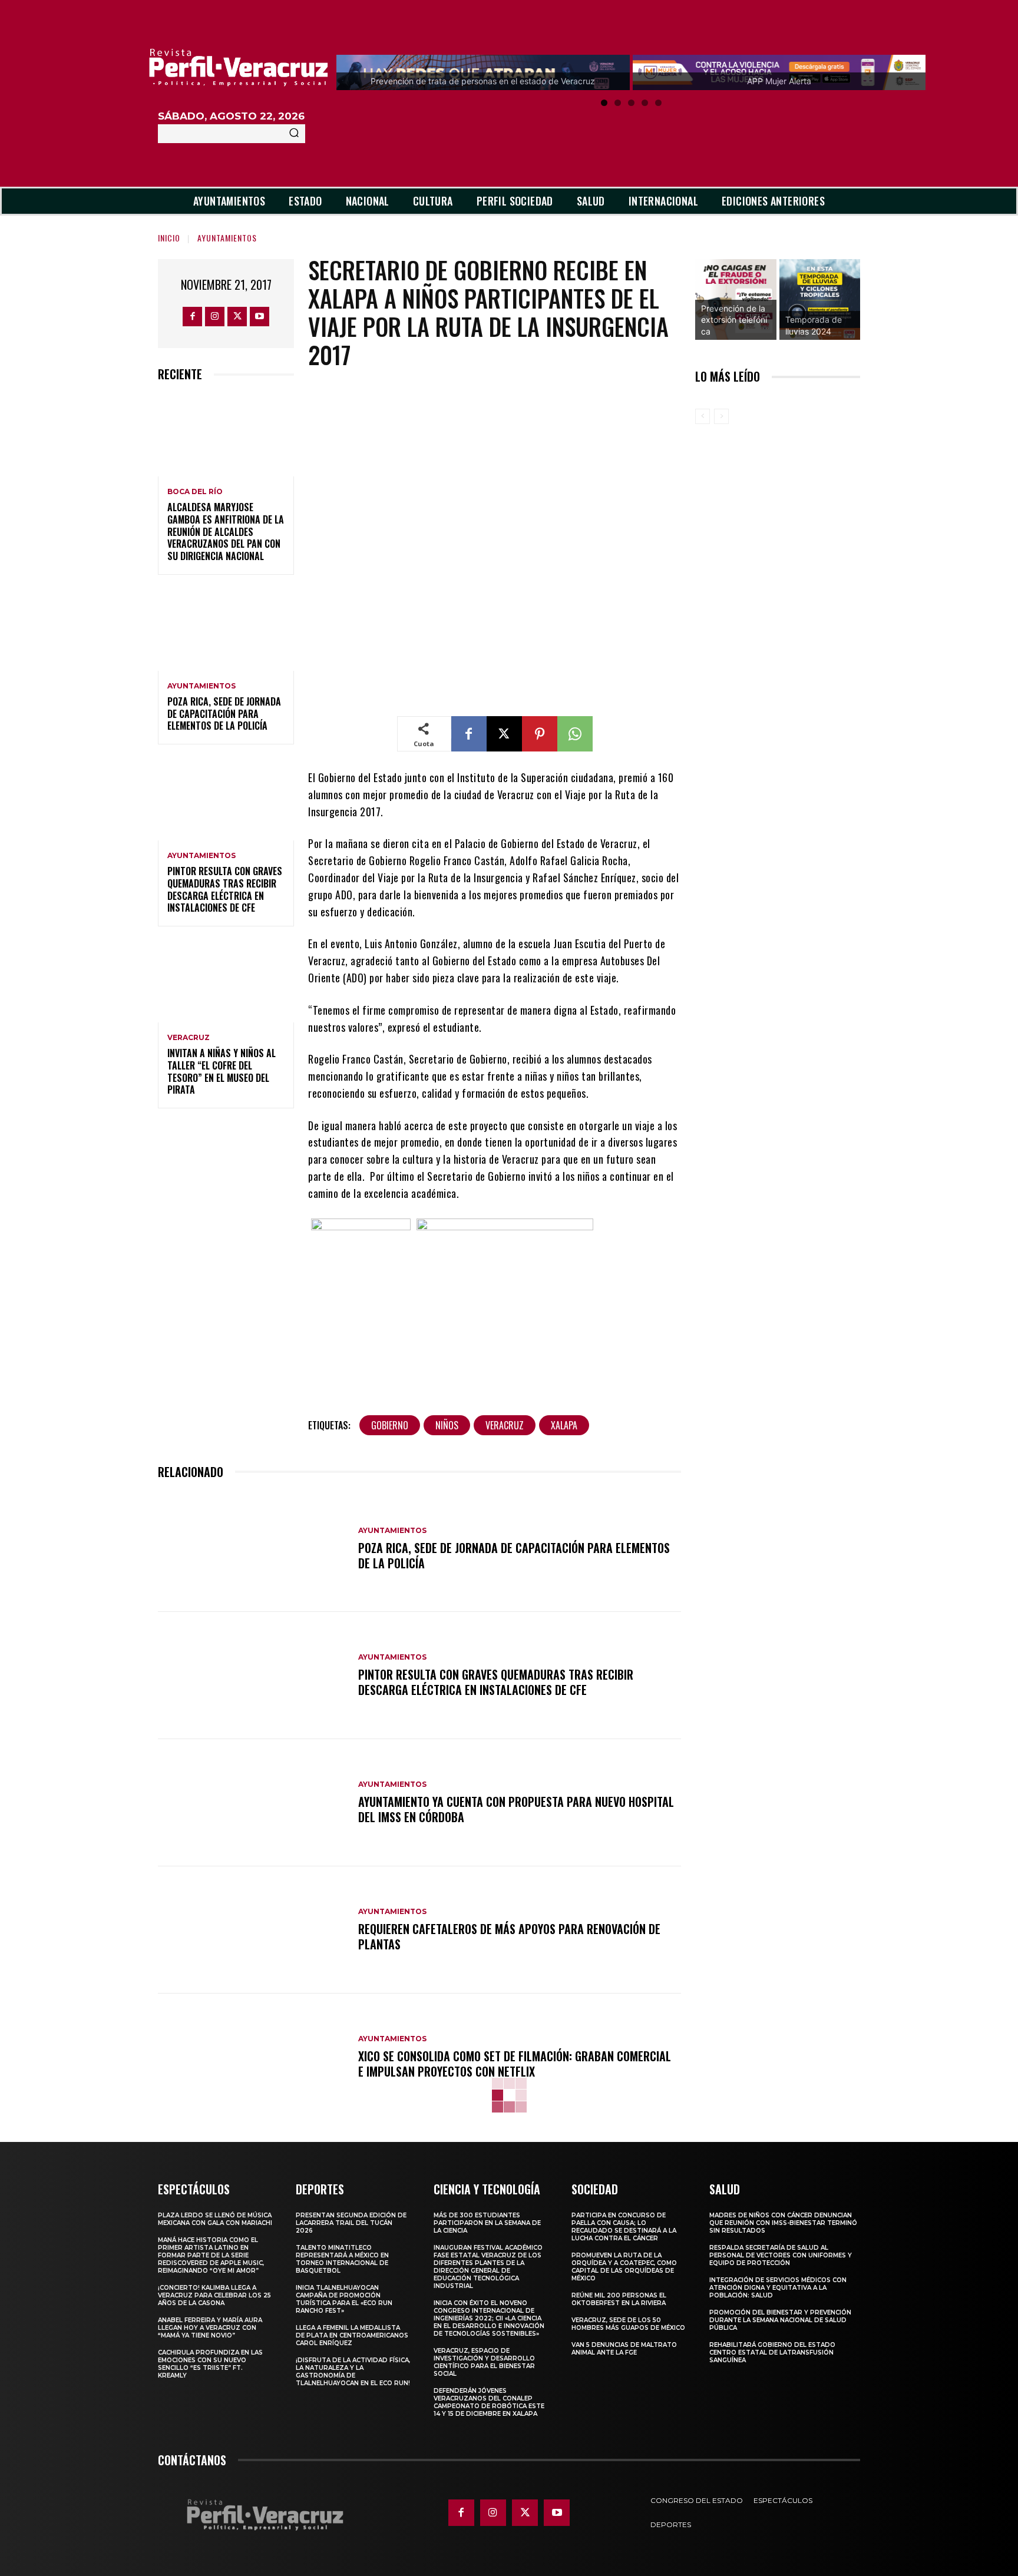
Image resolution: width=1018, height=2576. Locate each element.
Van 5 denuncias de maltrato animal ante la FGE (624, 2349)
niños (447, 1425)
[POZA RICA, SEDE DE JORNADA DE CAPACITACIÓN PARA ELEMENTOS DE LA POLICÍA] (226, 630)
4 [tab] (645, 103)
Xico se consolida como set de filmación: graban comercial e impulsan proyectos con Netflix (515, 2064)
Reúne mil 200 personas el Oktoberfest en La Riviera (619, 2299)
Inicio (169, 238)
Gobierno (390, 1425)
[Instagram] (215, 317)
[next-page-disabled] (721, 416)
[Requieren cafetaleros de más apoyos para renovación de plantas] (252, 1930)
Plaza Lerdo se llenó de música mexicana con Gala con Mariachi (215, 2219)
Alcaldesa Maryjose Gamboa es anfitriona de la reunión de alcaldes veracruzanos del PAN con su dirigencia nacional (226, 532)
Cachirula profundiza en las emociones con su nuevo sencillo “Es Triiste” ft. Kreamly (210, 2364)
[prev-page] (703, 416)
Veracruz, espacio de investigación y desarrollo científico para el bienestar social (484, 2362)
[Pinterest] (540, 734)
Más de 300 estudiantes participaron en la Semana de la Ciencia (487, 2223)
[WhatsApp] (575, 734)
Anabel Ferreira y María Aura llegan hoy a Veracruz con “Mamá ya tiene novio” (210, 2328)
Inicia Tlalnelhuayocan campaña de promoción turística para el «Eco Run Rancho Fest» (344, 2299)
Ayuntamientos (227, 238)
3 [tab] (631, 103)
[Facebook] (192, 317)
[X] (237, 317)
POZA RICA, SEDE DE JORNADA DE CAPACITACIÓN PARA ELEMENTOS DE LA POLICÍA (224, 714)
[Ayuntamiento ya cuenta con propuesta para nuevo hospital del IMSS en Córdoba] (252, 1803)
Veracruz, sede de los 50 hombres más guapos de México (628, 2324)
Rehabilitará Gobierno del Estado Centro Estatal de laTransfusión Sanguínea (772, 2352)
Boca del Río (195, 492)
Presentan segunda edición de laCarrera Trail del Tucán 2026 (351, 2223)
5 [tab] (658, 103)
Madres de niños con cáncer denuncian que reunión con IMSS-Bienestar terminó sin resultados (783, 2223)
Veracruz (189, 1038)
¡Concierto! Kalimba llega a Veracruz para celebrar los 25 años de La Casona (214, 2295)
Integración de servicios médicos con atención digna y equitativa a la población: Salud (778, 2288)
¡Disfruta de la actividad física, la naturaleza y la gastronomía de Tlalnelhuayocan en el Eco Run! (353, 2372)
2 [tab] (618, 103)
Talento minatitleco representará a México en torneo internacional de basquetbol (342, 2259)
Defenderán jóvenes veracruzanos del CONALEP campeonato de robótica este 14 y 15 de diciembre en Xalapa (489, 2402)
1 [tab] (604, 103)
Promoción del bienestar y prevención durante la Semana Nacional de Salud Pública (780, 2320)
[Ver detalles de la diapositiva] (736, 300)
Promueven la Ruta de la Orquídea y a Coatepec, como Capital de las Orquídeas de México (624, 2267)
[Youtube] (260, 317)
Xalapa (564, 1425)
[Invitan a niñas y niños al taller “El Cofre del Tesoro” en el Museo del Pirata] (226, 981)
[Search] (294, 134)
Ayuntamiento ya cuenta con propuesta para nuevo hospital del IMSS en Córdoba (516, 1809)
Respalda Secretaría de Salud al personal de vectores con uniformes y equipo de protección (781, 2255)
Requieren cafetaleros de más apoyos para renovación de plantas (509, 1936)
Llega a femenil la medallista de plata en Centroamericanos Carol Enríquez (352, 2335)
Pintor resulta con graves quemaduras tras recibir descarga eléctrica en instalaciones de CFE (225, 889)
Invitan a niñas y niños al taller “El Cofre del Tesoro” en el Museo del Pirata (222, 1071)
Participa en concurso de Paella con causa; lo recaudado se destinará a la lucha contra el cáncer (624, 2227)
